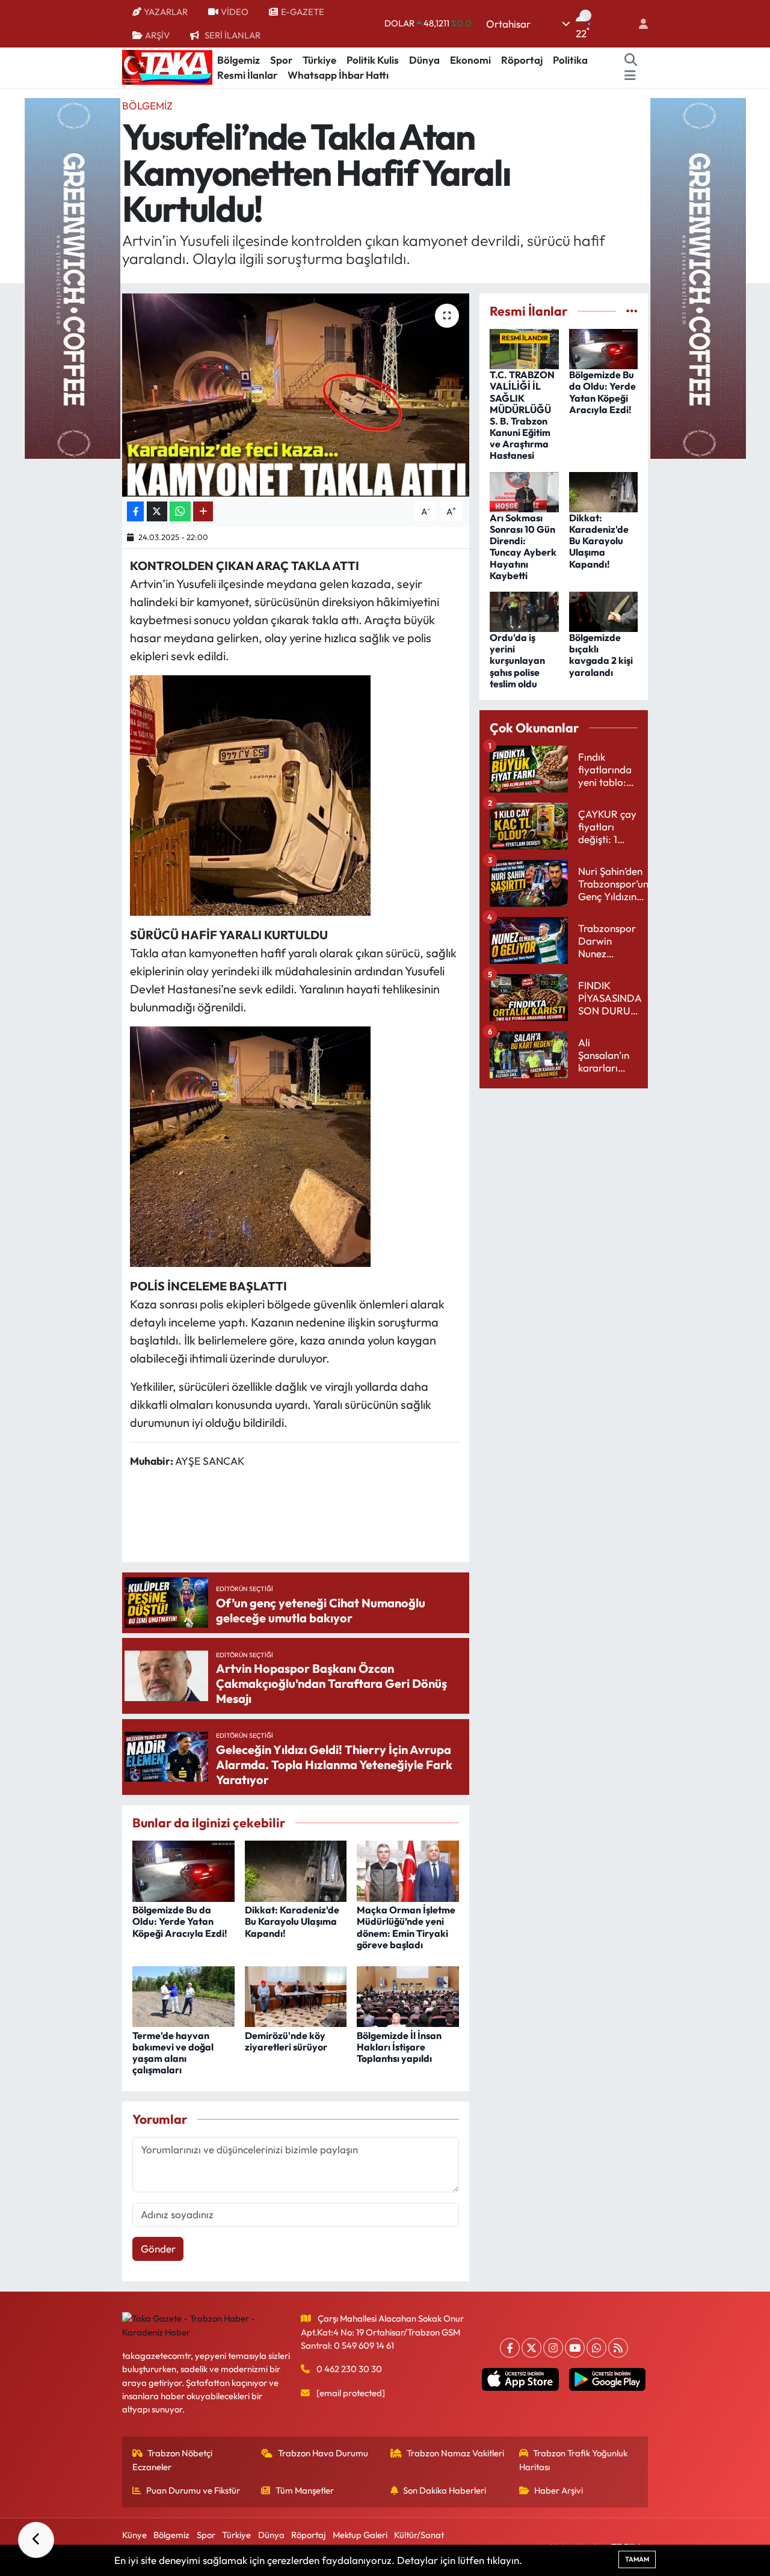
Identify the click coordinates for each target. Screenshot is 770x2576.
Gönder (158, 2249)
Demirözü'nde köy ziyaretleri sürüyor (286, 2041)
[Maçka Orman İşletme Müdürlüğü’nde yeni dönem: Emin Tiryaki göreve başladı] (408, 1870)
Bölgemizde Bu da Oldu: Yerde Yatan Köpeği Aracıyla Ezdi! (180, 1921)
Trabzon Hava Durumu (323, 2453)
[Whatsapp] (596, 2348)
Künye (134, 2535)
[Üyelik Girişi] (638, 24)
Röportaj (522, 60)
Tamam (637, 2559)
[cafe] (72, 277)
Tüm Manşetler (305, 2490)
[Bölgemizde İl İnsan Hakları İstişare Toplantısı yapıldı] (408, 1995)
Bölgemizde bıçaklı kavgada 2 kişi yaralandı (601, 655)
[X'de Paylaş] (157, 511)
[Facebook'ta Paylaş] (135, 511)
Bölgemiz (239, 60)
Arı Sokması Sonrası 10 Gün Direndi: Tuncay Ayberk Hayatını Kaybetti (523, 547)
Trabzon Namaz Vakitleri (455, 2453)
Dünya (424, 60)
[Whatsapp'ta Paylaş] (180, 511)
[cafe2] (698, 277)
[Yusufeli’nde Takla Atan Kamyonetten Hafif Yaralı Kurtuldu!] (296, 395)
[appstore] (520, 2379)
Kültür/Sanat (419, 2535)
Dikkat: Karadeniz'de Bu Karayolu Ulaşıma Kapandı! (292, 1921)
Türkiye (319, 60)
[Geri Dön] (36, 2540)
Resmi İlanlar (247, 75)
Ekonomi (470, 60)
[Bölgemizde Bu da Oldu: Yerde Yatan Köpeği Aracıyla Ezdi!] (183, 1870)
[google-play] (607, 2379)
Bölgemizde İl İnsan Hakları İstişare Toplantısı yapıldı (399, 2047)
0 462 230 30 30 (349, 2369)
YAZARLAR (166, 12)
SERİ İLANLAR (233, 35)
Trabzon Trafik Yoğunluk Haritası (574, 2460)
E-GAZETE (303, 12)
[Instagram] (553, 2348)
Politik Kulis (373, 60)
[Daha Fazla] (203, 511)
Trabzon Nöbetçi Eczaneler (173, 2460)
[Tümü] (632, 311)
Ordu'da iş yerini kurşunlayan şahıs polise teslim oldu (517, 661)
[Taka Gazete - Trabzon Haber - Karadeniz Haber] (167, 66)
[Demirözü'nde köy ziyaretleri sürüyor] (296, 1995)
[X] (531, 2348)
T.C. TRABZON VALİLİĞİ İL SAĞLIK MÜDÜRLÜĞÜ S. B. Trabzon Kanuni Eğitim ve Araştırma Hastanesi (522, 415)
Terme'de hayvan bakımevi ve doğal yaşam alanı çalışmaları (173, 2053)
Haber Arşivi (559, 2490)
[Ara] (631, 60)
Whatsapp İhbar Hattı (338, 75)
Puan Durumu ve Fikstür (193, 2490)
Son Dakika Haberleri (445, 2490)
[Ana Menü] (630, 75)
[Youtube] (575, 2348)
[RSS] (618, 2348)
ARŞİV (157, 35)
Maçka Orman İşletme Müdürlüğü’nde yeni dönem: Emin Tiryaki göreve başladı (406, 1927)
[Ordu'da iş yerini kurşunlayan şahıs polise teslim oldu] (524, 610)
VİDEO (235, 12)
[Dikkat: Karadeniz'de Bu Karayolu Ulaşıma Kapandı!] (296, 1870)
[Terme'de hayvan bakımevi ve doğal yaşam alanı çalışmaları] (183, 1995)
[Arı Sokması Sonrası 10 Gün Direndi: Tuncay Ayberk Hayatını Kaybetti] (524, 490)
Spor (281, 60)
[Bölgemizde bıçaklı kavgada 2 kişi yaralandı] (604, 610)
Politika (570, 60)
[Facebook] (510, 2348)
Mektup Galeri (360, 2535)
